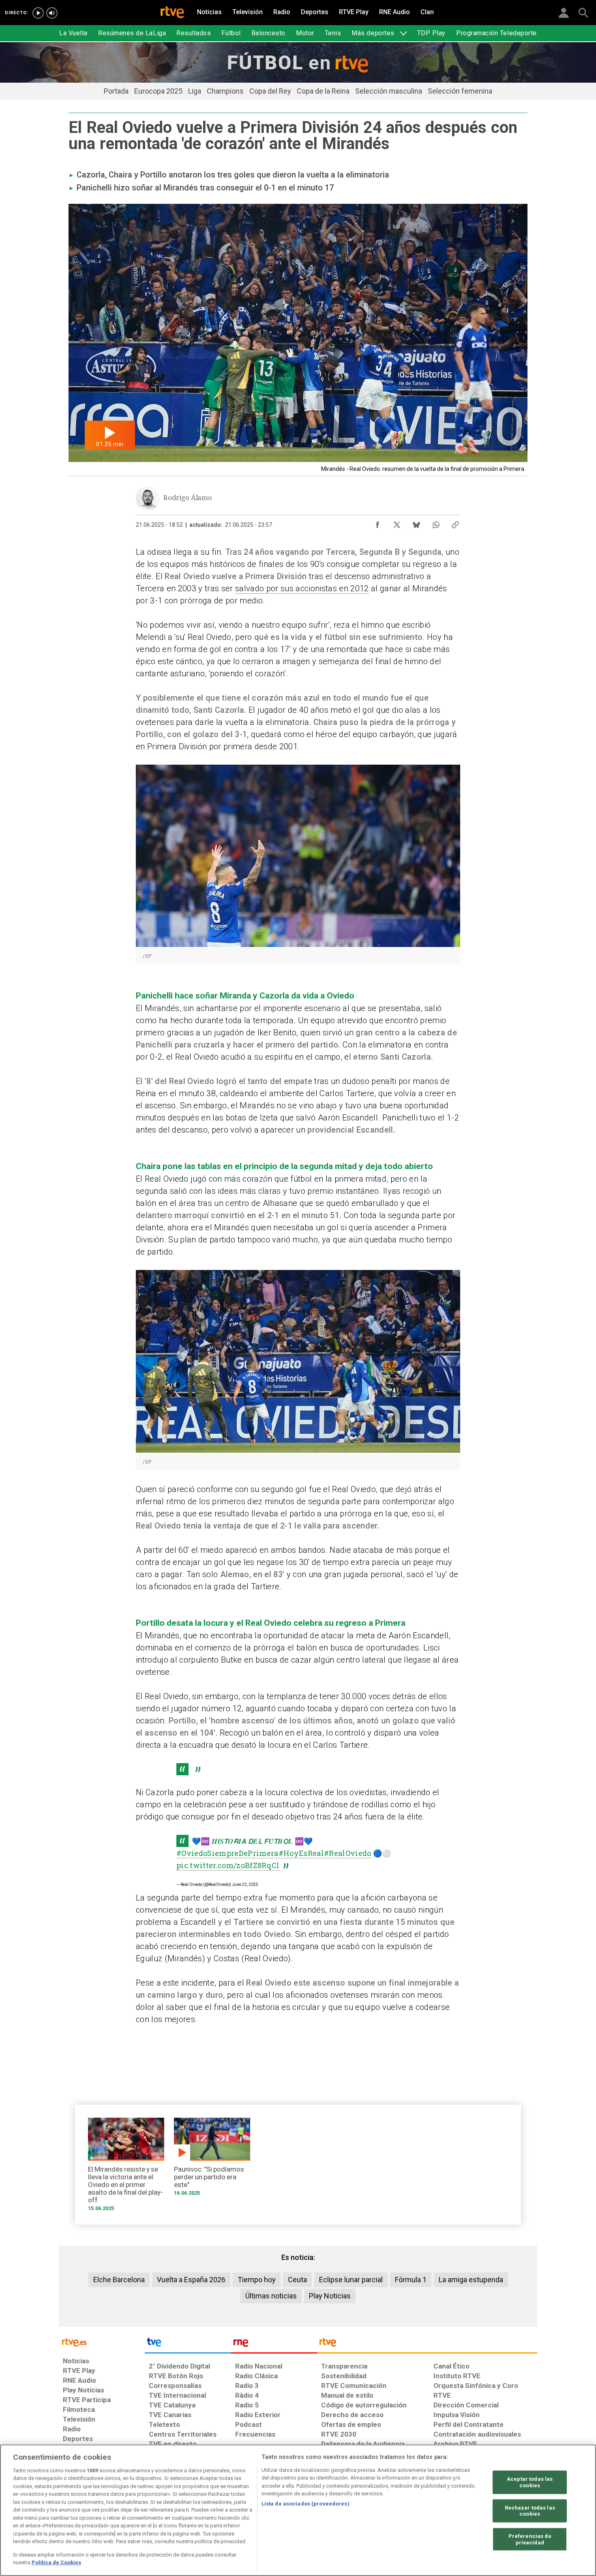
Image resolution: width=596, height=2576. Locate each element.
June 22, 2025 (245, 1884)
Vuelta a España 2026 (191, 2280)
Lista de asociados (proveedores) (306, 2504)
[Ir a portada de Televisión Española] (188, 2344)
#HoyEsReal (301, 1853)
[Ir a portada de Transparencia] (427, 2344)
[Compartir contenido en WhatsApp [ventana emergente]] (436, 523)
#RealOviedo (348, 1853)
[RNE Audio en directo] (52, 13)
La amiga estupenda (471, 2280)
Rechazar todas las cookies (530, 2511)
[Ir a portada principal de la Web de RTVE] (102, 2342)
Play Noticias (330, 2296)
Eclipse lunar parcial (351, 2280)
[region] (298, 2510)
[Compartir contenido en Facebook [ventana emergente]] (377, 523)
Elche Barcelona (119, 2280)
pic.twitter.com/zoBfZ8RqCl (228, 1865)
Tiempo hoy (257, 2280)
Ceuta (297, 2280)
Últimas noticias (271, 2296)
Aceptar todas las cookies (530, 2482)
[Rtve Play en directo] (38, 13)
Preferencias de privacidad (530, 2539)
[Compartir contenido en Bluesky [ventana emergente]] (416, 523)
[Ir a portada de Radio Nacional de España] (274, 2344)
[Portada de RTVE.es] (172, 13)
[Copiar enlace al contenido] (455, 523)
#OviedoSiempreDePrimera (227, 1853)
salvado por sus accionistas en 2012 (302, 588)
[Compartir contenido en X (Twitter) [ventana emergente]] (397, 523)
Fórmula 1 (411, 2280)
